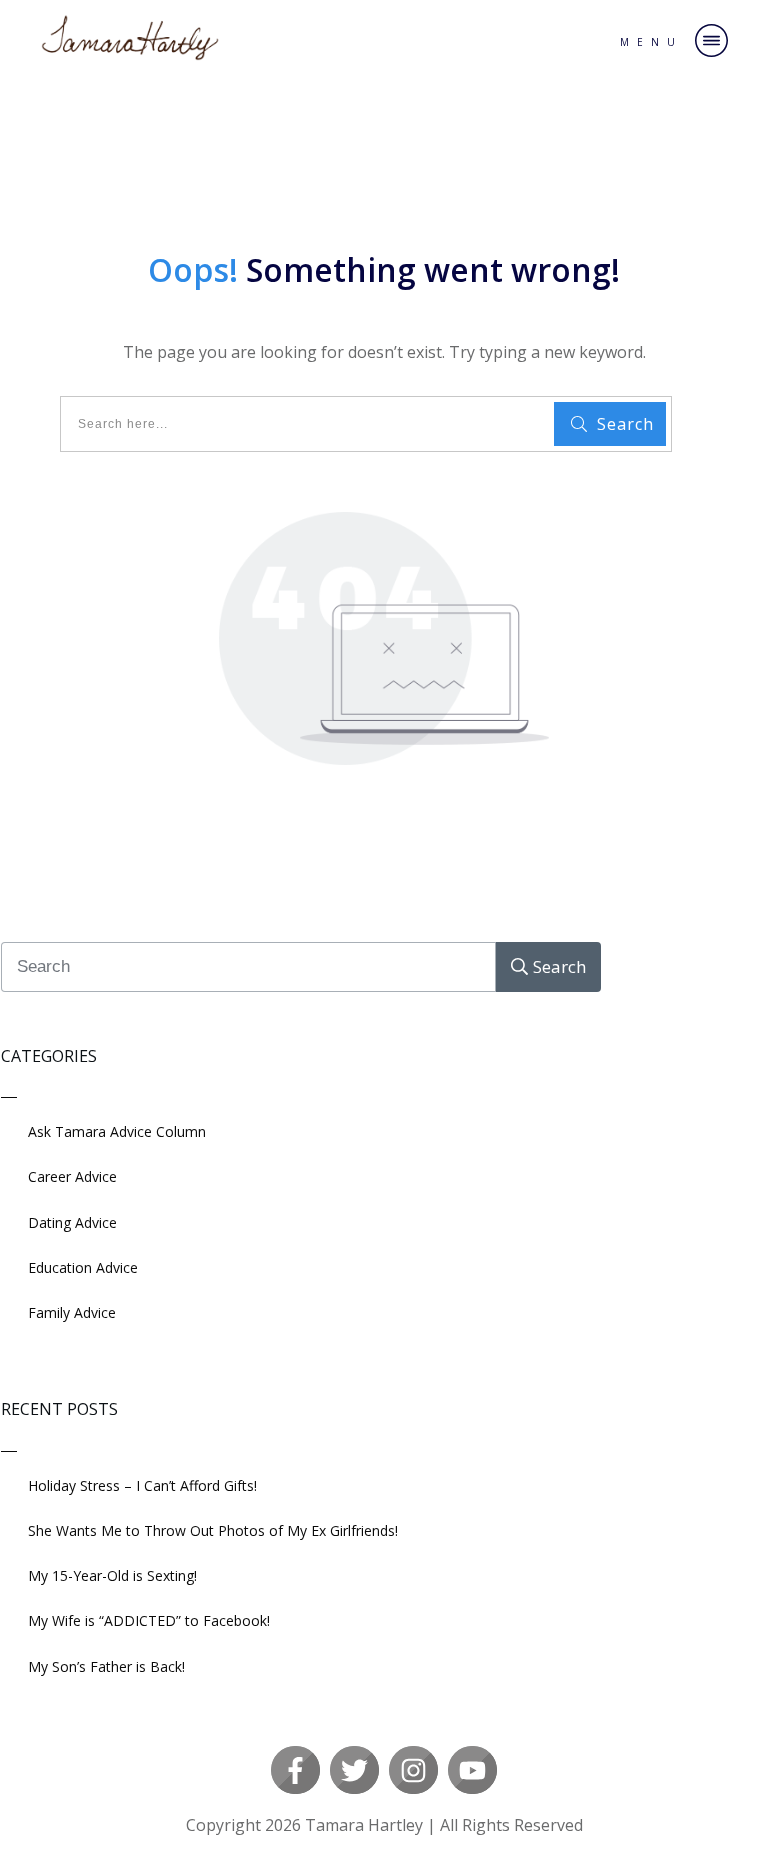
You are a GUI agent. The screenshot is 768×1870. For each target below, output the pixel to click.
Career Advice (72, 1176)
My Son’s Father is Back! (106, 1666)
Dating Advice (72, 1222)
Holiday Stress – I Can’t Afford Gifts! (142, 1485)
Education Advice (83, 1267)
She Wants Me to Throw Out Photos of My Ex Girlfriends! (213, 1530)
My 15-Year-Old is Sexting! (112, 1575)
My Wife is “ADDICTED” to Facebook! (149, 1620)
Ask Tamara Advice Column (117, 1131)
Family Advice (72, 1312)
